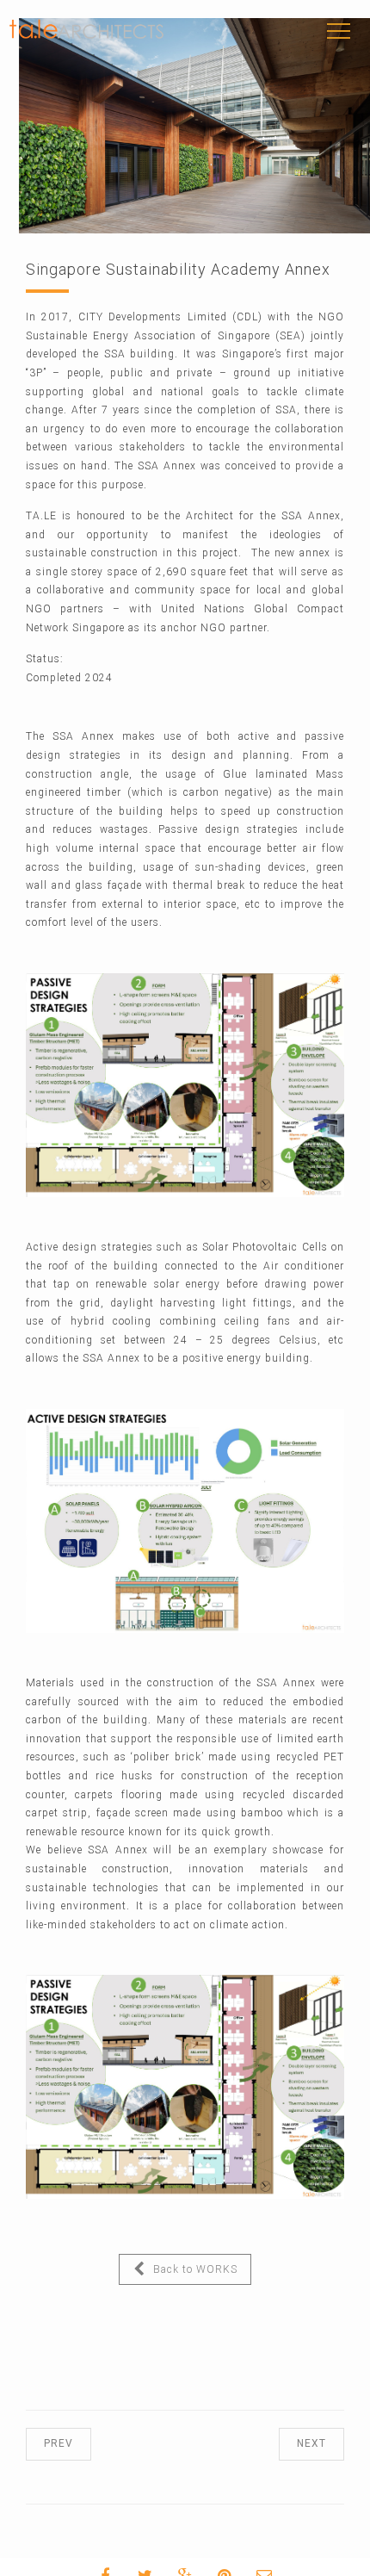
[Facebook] (139, 2557)
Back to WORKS (172, 2269)
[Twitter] (178, 2557)
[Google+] (218, 2557)
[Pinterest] (257, 2557)
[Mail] (297, 2557)
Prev (76, 2443)
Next (294, 2443)
